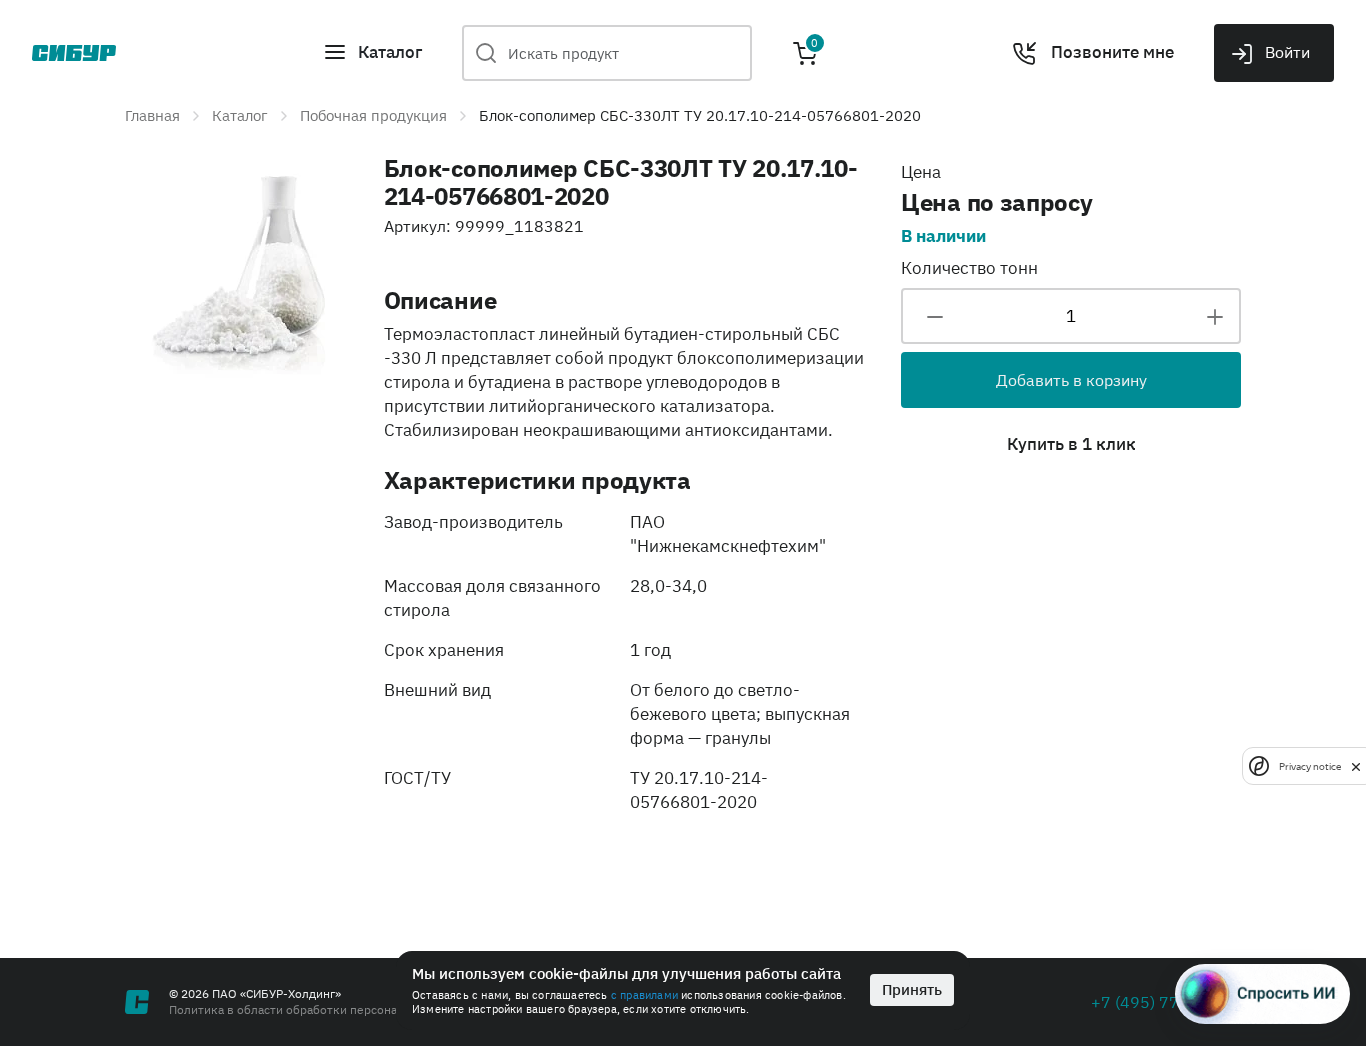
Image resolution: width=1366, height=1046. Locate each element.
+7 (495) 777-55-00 (1166, 1002)
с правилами (644, 995)
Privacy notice (1310, 765)
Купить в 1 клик (1071, 444)
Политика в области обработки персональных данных (323, 1009)
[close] (1356, 766)
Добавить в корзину (1071, 380)
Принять (912, 989)
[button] (372, 53)
